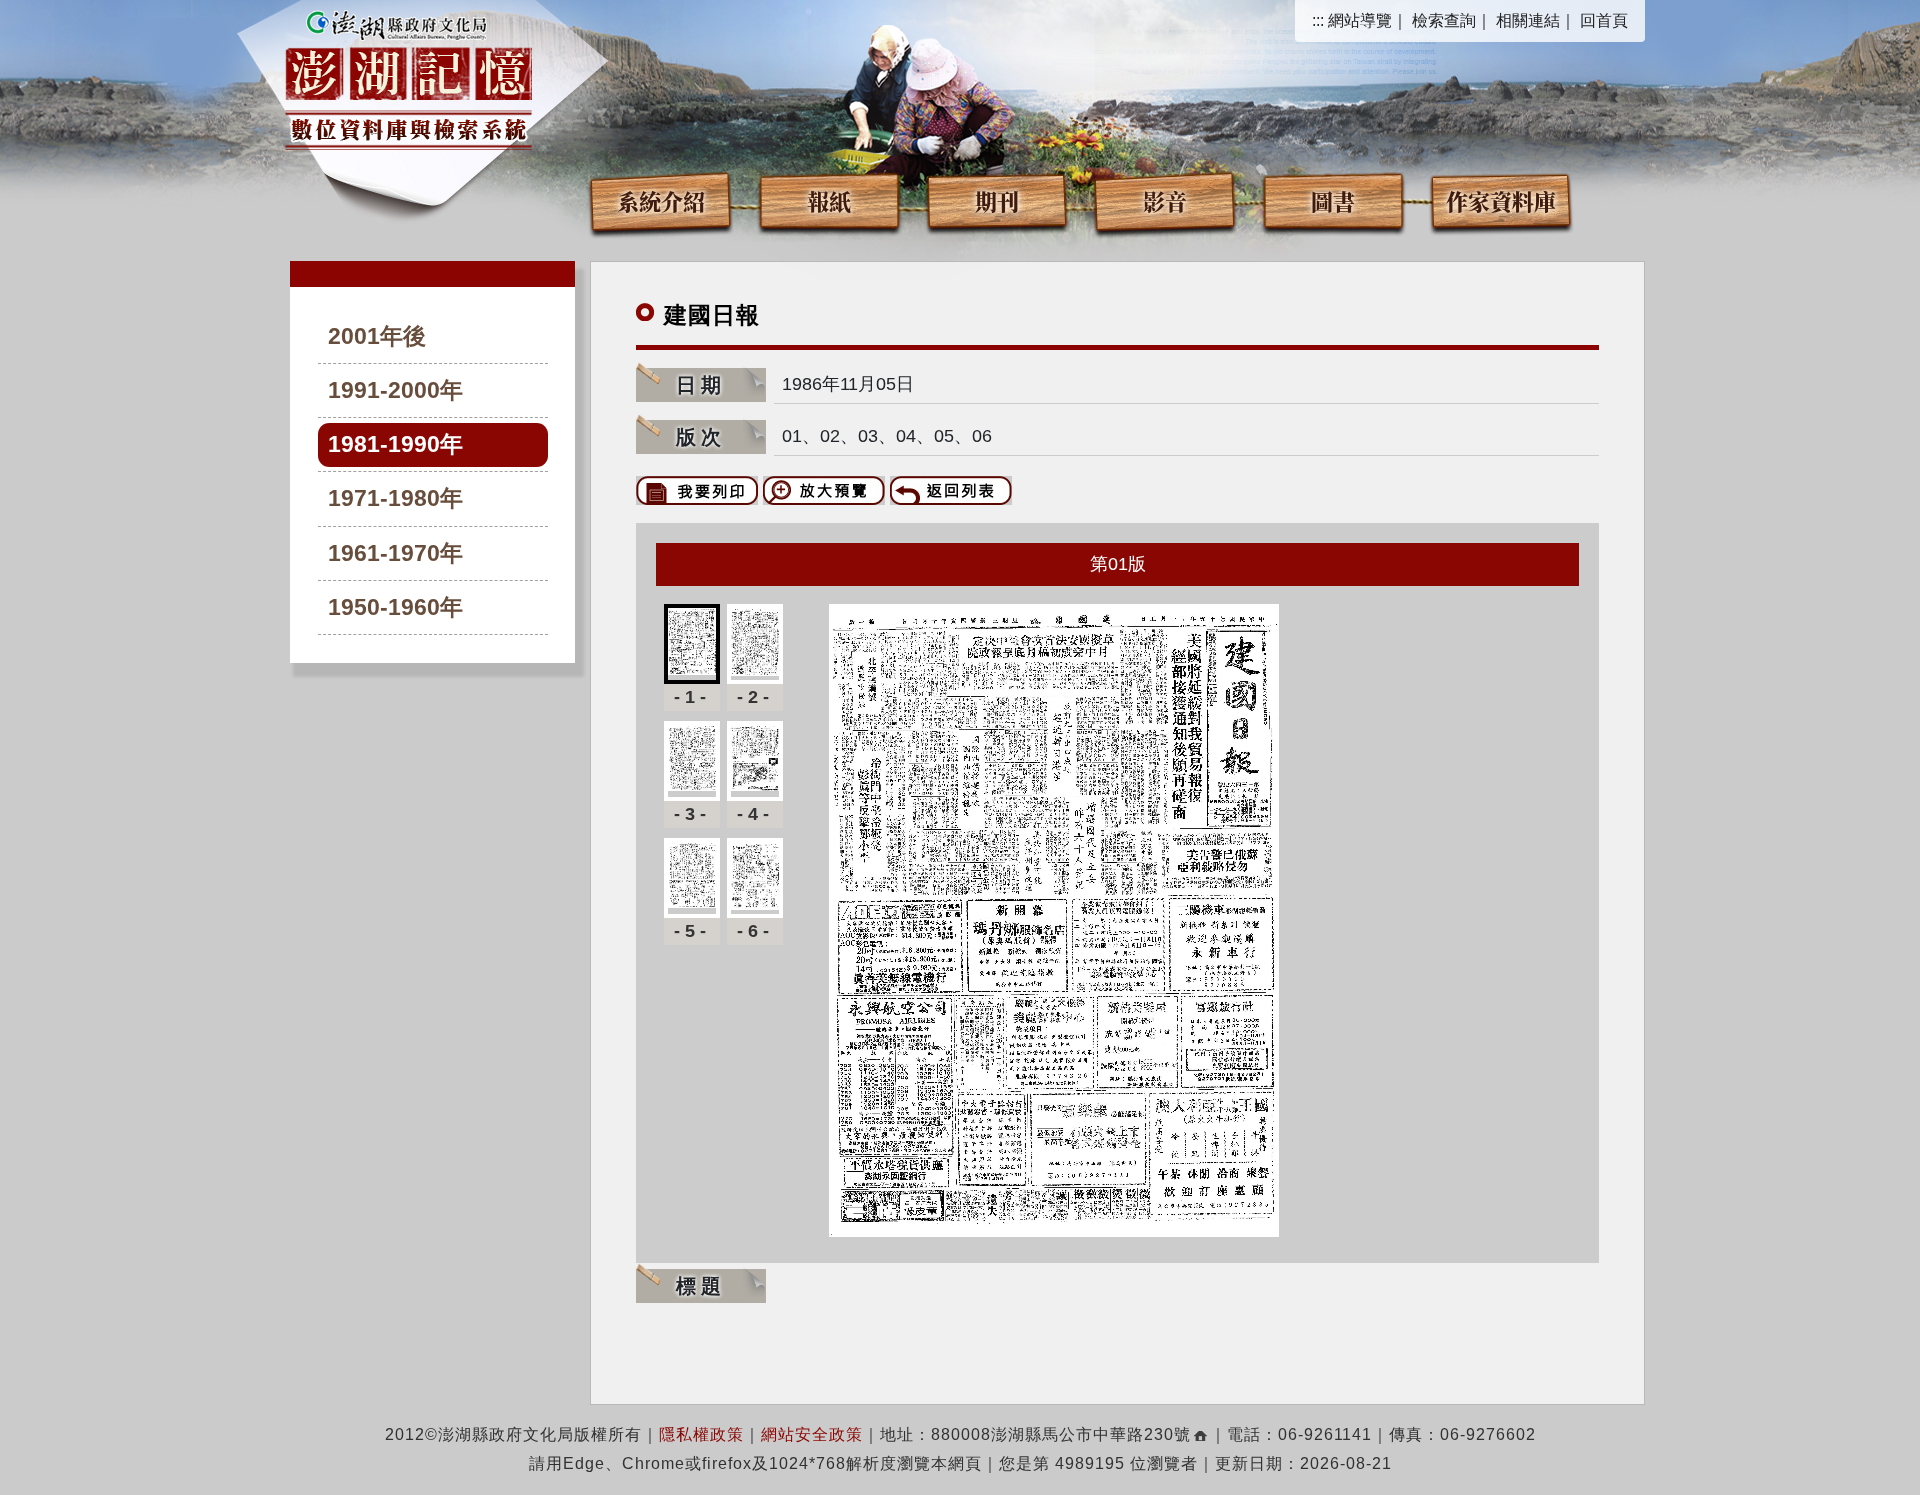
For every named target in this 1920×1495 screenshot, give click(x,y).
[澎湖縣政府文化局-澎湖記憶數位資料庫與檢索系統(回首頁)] (408, 77)
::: (1318, 20)
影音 (1165, 200)
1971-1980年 (395, 498)
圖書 (1333, 200)
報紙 (829, 200)
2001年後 (377, 336)
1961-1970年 (395, 553)
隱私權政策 (701, 1434)
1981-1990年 (395, 444)
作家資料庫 (1501, 200)
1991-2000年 (395, 390)
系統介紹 (661, 200)
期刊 (997, 200)
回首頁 (1604, 20)
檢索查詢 (1444, 20)
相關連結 (1528, 20)
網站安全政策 (812, 1434)
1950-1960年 (395, 607)
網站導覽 (1360, 20)
